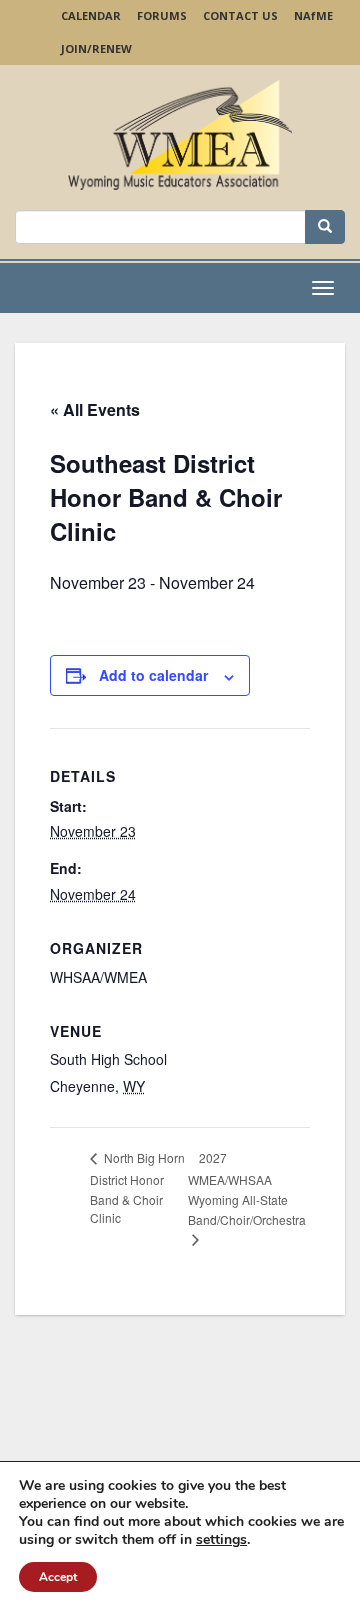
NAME (313, 15)
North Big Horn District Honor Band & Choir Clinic (137, 1187)
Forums (162, 15)
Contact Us (240, 15)
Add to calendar (153, 675)
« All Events (95, 409)
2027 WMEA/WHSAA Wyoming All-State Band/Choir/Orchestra (247, 1188)
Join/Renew (96, 48)
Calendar (91, 15)
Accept (58, 1577)
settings (221, 1540)
